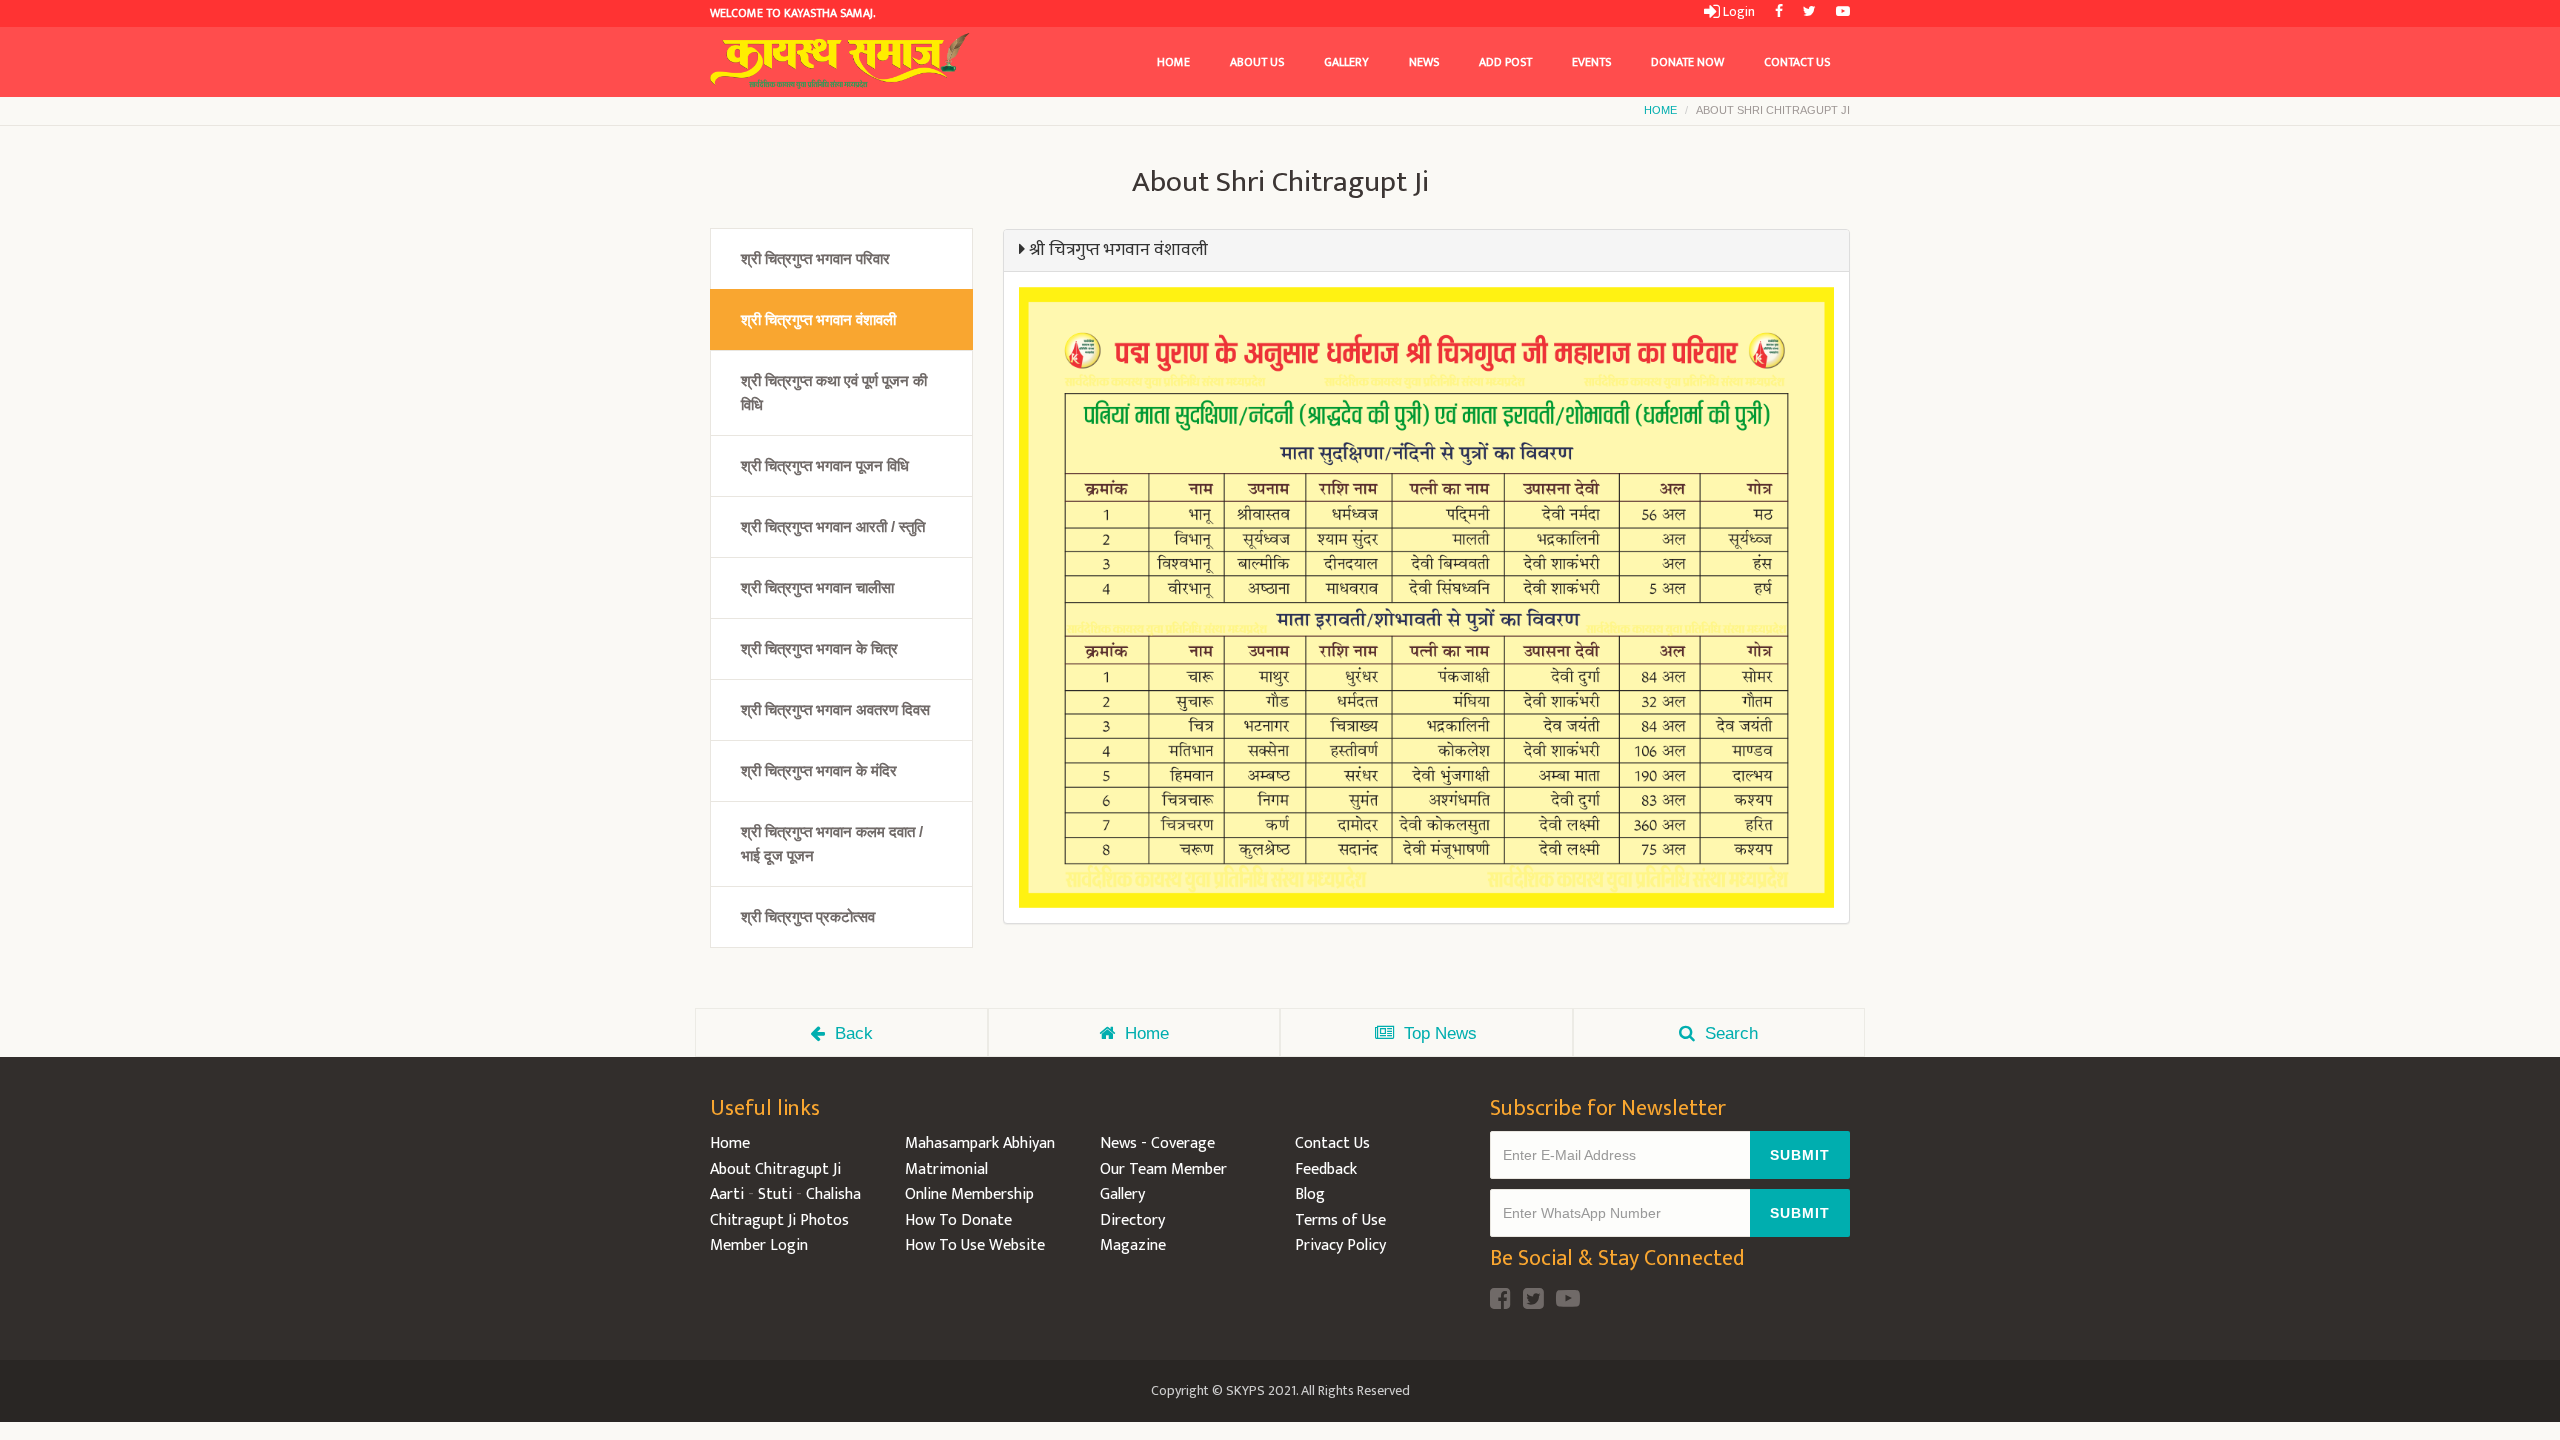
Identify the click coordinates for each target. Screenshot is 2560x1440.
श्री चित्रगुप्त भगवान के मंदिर (819, 770)
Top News (1440, 1033)
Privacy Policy (1340, 1245)
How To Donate (958, 1220)
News (1424, 62)
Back (854, 1033)
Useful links (765, 1109)
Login (1737, 11)
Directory (1132, 1220)
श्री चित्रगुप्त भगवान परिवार (815, 258)
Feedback (1326, 1169)
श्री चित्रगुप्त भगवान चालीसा (817, 587)
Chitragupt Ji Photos (779, 1220)
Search (1731, 1033)
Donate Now (1687, 62)
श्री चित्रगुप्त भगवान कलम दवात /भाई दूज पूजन (832, 843)
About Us (1257, 62)
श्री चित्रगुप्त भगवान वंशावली (818, 319)
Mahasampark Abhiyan (980, 1143)
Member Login (759, 1245)
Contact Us (1797, 62)
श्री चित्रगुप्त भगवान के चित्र (819, 648)
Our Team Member (1163, 1169)
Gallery (1346, 62)
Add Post (1505, 62)
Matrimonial (946, 1169)
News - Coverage (1157, 1143)
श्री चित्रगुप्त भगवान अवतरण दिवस (835, 709)
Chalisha (833, 1194)
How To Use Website (975, 1245)
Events (1591, 62)
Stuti (775, 1194)
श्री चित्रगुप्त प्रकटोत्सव (808, 916)
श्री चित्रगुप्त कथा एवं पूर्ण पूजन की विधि (834, 392)
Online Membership (969, 1194)
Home (1173, 62)
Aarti (727, 1194)
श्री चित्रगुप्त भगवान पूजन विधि (825, 465)
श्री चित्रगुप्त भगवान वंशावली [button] (1116, 250)
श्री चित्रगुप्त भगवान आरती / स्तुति (833, 526)
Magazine (1133, 1245)
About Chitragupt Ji (775, 1169)
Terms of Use (1340, 1220)
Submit (1800, 1155)
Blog (1310, 1194)
